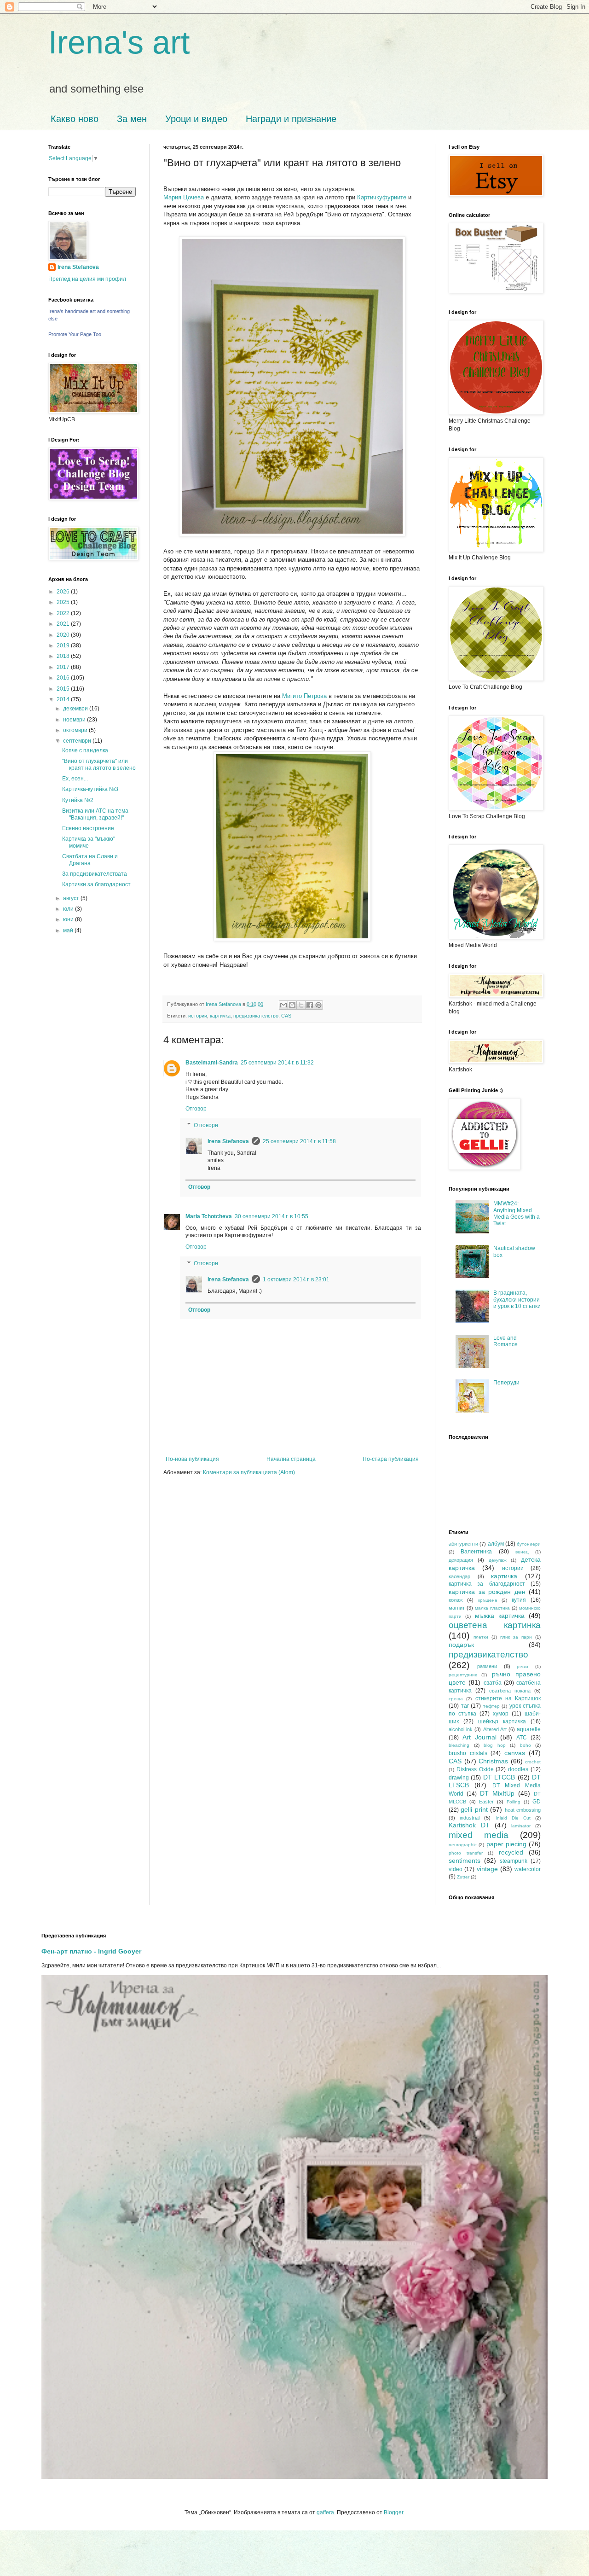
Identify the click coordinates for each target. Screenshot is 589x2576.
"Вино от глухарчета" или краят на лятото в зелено (99, 764)
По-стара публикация (391, 1459)
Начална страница (291, 1459)
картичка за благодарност (487, 1584)
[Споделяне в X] (301, 1005)
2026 (64, 592)
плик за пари (516, 1637)
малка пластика (492, 1608)
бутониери (529, 1544)
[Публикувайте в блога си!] (292, 1005)
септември (78, 741)
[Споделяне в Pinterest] (318, 1005)
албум (496, 1544)
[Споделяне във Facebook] (310, 1005)
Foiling (514, 1802)
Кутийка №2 (78, 800)
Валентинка (476, 1552)
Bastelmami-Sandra (212, 1063)
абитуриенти (463, 1544)
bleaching (459, 1745)
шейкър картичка (502, 1721)
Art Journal (479, 1737)
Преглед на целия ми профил (87, 279)
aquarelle (529, 1729)
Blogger (393, 2512)
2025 (64, 602)
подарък (461, 1645)
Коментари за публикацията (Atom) (249, 1472)
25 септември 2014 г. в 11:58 (299, 1141)
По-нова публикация (192, 1459)
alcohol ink (461, 1729)
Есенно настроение (88, 828)
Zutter (463, 1877)
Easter (486, 1802)
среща (456, 1699)
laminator (521, 1826)
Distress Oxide (475, 1769)
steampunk (514, 1861)
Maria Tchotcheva (209, 1216)
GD (537, 1802)
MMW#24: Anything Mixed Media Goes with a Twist (517, 1213)
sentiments (465, 1861)
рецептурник (463, 1675)
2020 (64, 635)
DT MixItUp (497, 1793)
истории (198, 1016)
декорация (461, 1560)
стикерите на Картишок (508, 1698)
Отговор (196, 1109)
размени (487, 1666)
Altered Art (495, 1729)
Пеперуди (506, 1383)
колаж (456, 1600)
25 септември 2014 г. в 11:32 (277, 1063)
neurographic (463, 1845)
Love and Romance (505, 1341)
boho (525, 1745)
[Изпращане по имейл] (283, 1005)
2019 (64, 645)
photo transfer (466, 1853)
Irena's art (119, 42)
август (72, 898)
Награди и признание (291, 119)
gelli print (474, 1809)
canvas (515, 1753)
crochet (533, 1762)
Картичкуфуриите (382, 197)
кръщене (488, 1600)
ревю (523, 1666)
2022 (64, 613)
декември (76, 709)
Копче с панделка (85, 750)
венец (522, 1552)
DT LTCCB (499, 1777)
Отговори (206, 1125)
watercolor (528, 1869)
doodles (518, 1769)
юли (69, 909)
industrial (470, 1818)
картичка (220, 1016)
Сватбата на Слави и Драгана (90, 860)
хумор (501, 1714)
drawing (459, 1778)
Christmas (493, 1761)
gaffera (325, 2512)
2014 (64, 699)
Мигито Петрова (304, 696)
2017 (64, 667)
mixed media (479, 1835)
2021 (64, 624)
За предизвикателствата (95, 874)
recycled (511, 1852)
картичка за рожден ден (487, 1592)
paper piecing (506, 1844)
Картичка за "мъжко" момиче (89, 842)
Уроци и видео (196, 119)
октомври (76, 730)
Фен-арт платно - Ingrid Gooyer (91, 1951)
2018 (64, 656)
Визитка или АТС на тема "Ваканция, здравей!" (95, 814)
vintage (487, 1869)
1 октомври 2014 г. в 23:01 (296, 1279)
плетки (481, 1637)
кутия (519, 1600)
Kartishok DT (469, 1825)
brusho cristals (468, 1753)
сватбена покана (510, 1691)
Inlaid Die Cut (513, 1818)
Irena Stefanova (228, 1141)
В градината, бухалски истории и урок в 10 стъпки (517, 1300)
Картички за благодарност (96, 884)
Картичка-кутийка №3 (90, 789)
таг (465, 1706)
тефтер (491, 1706)
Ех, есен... (75, 779)
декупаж (498, 1560)
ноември (75, 720)
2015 (64, 689)
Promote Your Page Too (75, 334)
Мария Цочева (184, 197)
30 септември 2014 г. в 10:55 (271, 1216)
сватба (493, 1683)
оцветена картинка (495, 1625)
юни (69, 919)
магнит (457, 1608)
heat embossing (523, 1810)
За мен (132, 119)
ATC (522, 1738)
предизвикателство (256, 1016)
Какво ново (75, 119)
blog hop (495, 1745)
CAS (286, 1016)
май (69, 930)
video (456, 1869)
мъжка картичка (500, 1616)
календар (459, 1576)
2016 (64, 678)
